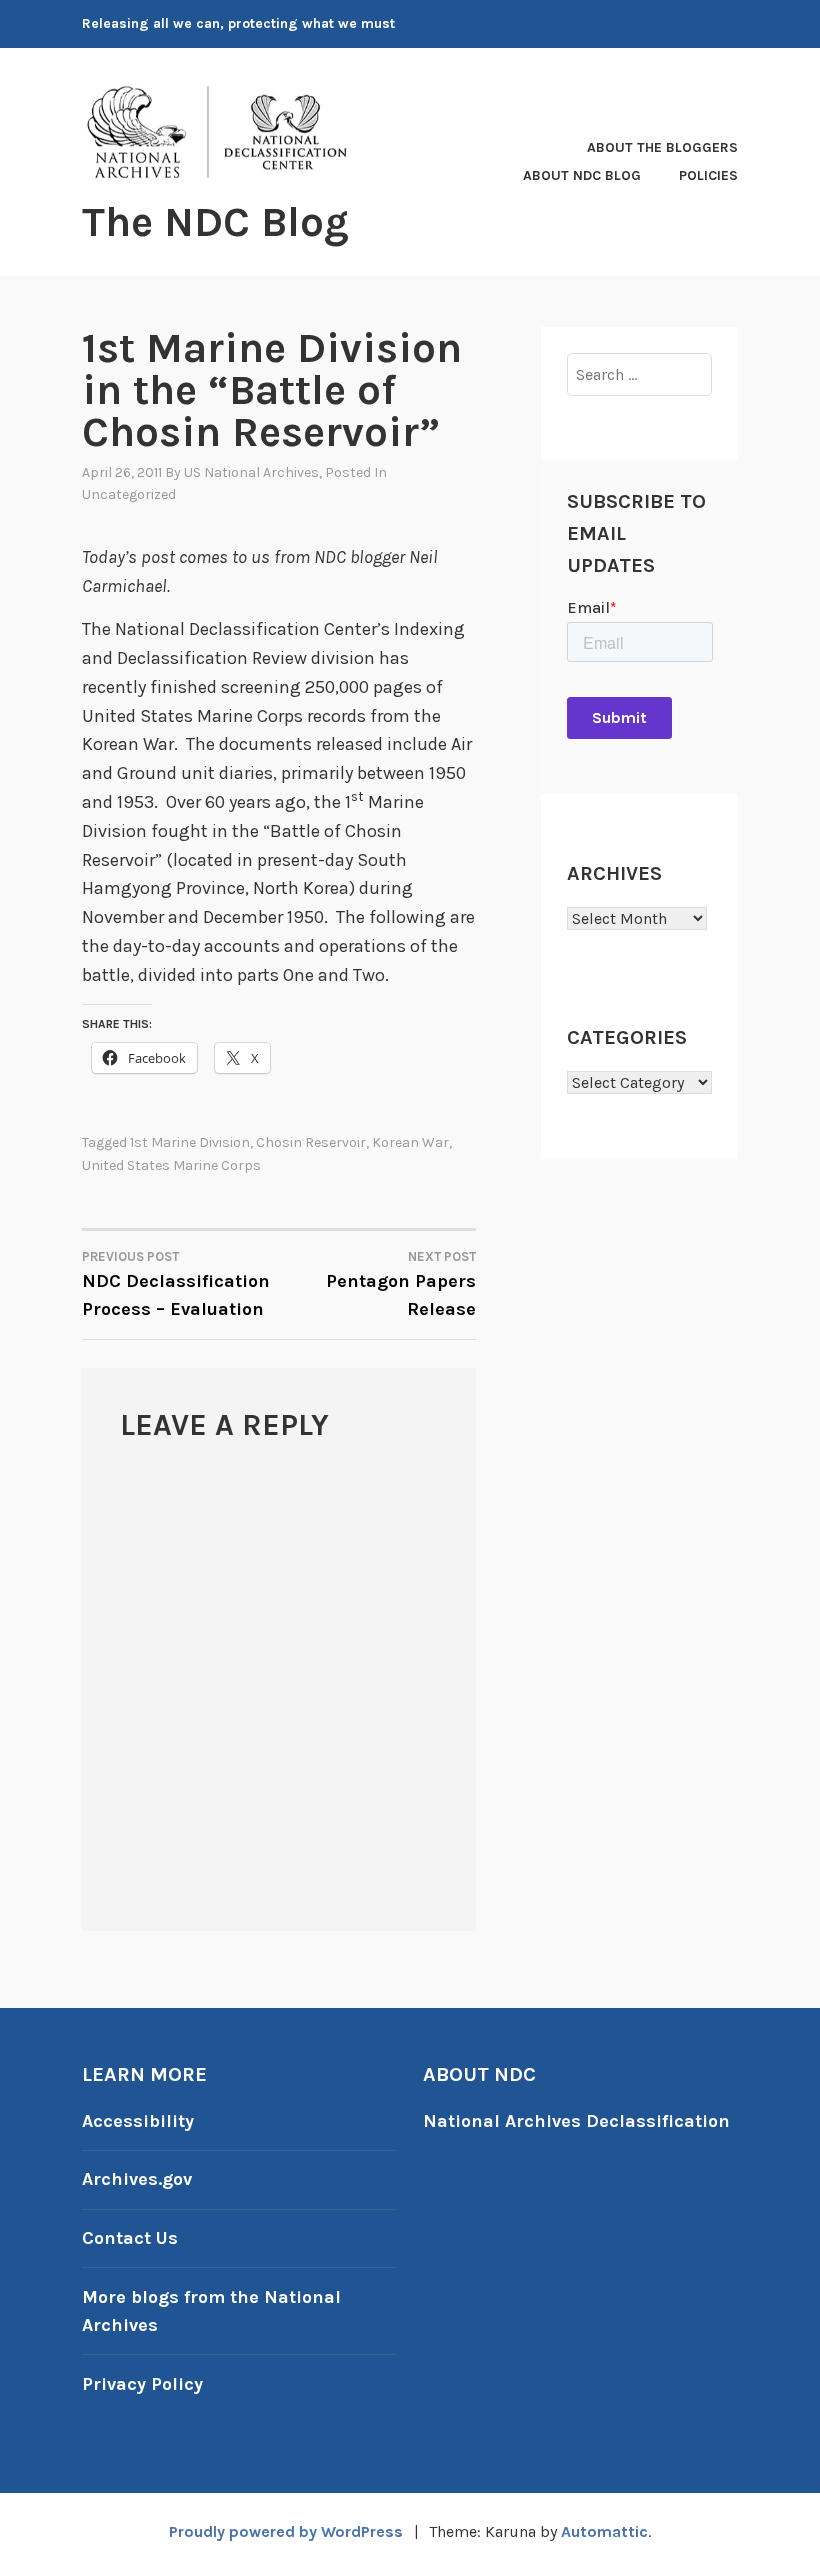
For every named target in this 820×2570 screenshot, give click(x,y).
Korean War (410, 1142)
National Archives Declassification (576, 2121)
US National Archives (251, 472)
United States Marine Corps (171, 1165)
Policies (708, 175)
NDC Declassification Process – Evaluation (176, 1285)
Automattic (604, 2531)
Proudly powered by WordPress (286, 2531)
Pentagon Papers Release (401, 1285)
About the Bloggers (662, 147)
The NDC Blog (215, 222)
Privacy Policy (142, 2384)
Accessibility (138, 2121)
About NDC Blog (582, 175)
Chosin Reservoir (311, 1142)
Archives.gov (137, 2179)
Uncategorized (129, 494)
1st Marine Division (190, 1142)
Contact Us (130, 2238)
